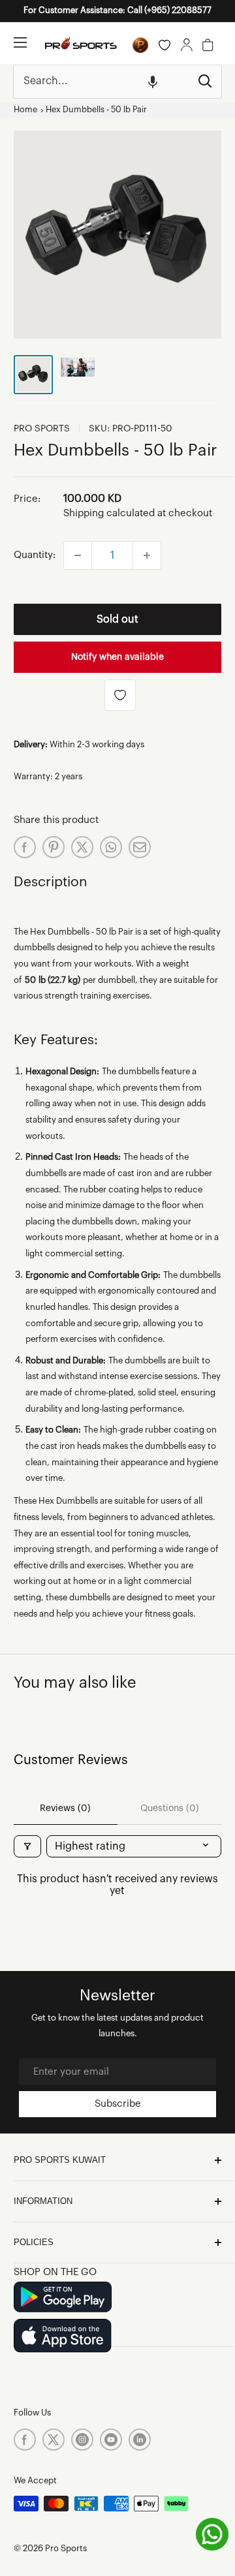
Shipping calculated (109, 513)
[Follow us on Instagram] (82, 2440)
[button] (153, 82)
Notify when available (117, 657)
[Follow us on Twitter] (54, 2440)
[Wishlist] (164, 45)
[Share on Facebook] (25, 847)
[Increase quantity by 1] (147, 555)
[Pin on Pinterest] (54, 847)
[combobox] (102, 82)
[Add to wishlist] (120, 695)
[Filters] (27, 1846)
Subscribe (118, 2104)
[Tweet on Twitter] (82, 847)
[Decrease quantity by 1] (78, 555)
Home (25, 110)
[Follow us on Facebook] (25, 2440)
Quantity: (35, 555)
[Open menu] (20, 42)
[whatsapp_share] (111, 847)
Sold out (117, 619)
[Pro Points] (140, 45)
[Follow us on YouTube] (111, 2440)
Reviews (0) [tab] (65, 1808)
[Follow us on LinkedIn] (140, 2440)
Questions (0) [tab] (170, 1808)
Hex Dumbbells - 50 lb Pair (96, 110)
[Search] (205, 82)
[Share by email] (140, 847)
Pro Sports (42, 429)
